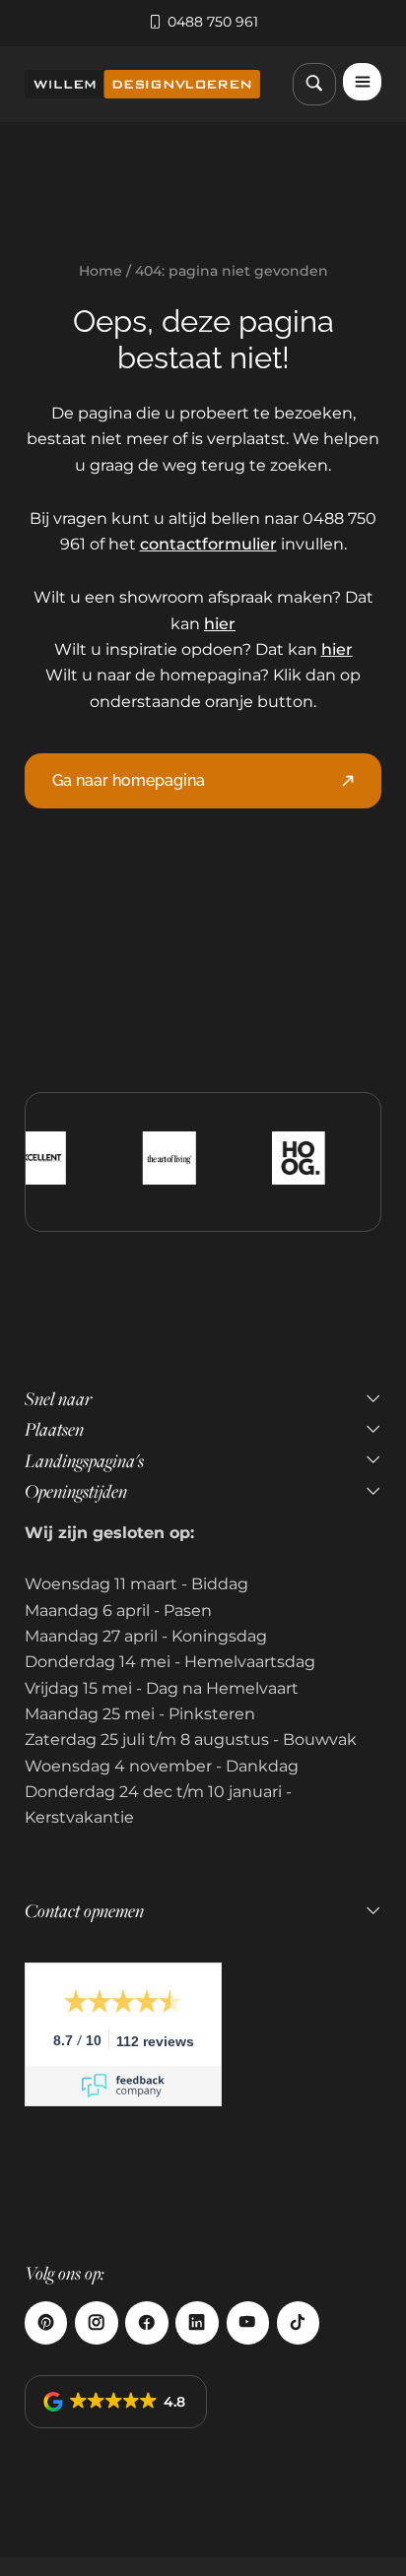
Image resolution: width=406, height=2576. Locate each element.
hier (220, 624)
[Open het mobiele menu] (362, 82)
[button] (116, 2402)
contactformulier (208, 544)
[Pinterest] (46, 2322)
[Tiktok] (298, 2322)
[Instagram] (96, 2322)
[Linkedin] (197, 2322)
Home (101, 271)
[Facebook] (146, 2322)
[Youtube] (248, 2322)
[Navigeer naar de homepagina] (142, 84)
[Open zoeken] (314, 84)
